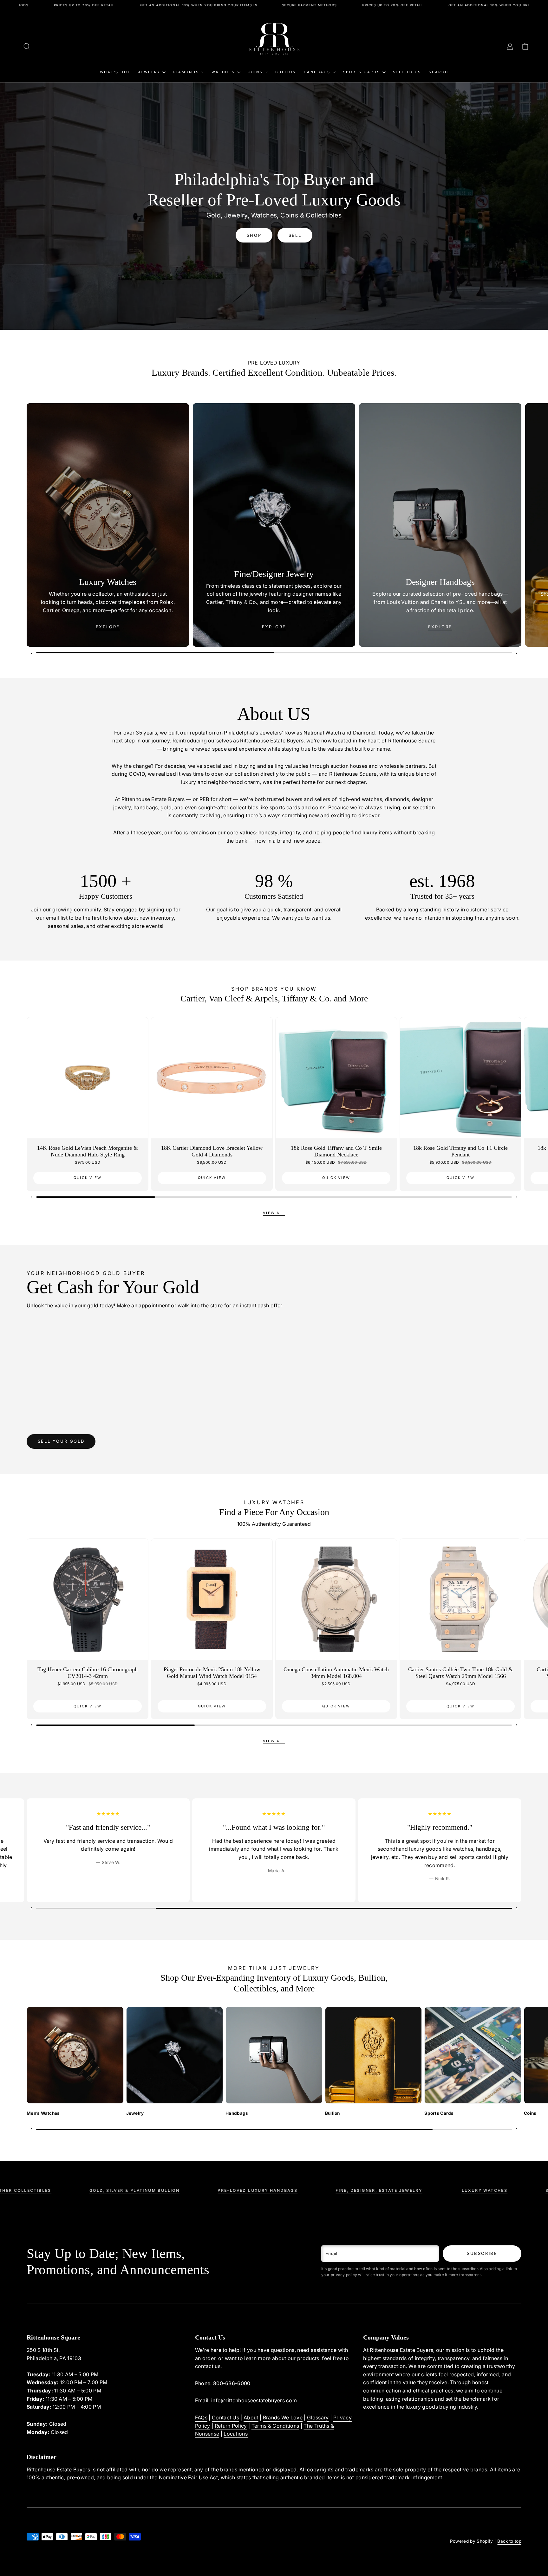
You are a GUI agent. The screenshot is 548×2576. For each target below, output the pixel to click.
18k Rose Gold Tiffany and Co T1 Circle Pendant (460, 1151)
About (251, 2417)
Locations (236, 2434)
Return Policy (231, 2426)
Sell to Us (407, 72)
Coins (255, 72)
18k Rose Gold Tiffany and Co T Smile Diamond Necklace (336, 1151)
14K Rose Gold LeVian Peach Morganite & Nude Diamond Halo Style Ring (88, 1151)
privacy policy (344, 2275)
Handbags (317, 72)
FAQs (201, 2417)
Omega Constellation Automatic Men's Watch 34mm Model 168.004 (336, 1673)
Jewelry (149, 72)
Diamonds (186, 72)
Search (439, 72)
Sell (295, 235)
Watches (223, 72)
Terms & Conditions (275, 2426)
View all (274, 1213)
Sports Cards (362, 72)
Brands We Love (283, 2417)
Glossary (318, 2417)
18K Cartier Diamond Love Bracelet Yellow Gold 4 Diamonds (212, 1151)
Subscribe (482, 2253)
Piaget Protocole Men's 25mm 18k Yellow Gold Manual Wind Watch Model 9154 (212, 1673)
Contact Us (225, 2417)
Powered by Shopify (472, 2541)
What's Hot (115, 72)
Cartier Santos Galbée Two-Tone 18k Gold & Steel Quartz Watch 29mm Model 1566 (460, 1673)
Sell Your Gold (61, 1441)
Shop (254, 235)
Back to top (509, 2541)
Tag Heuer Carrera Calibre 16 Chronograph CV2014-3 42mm (88, 1673)
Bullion (286, 72)
